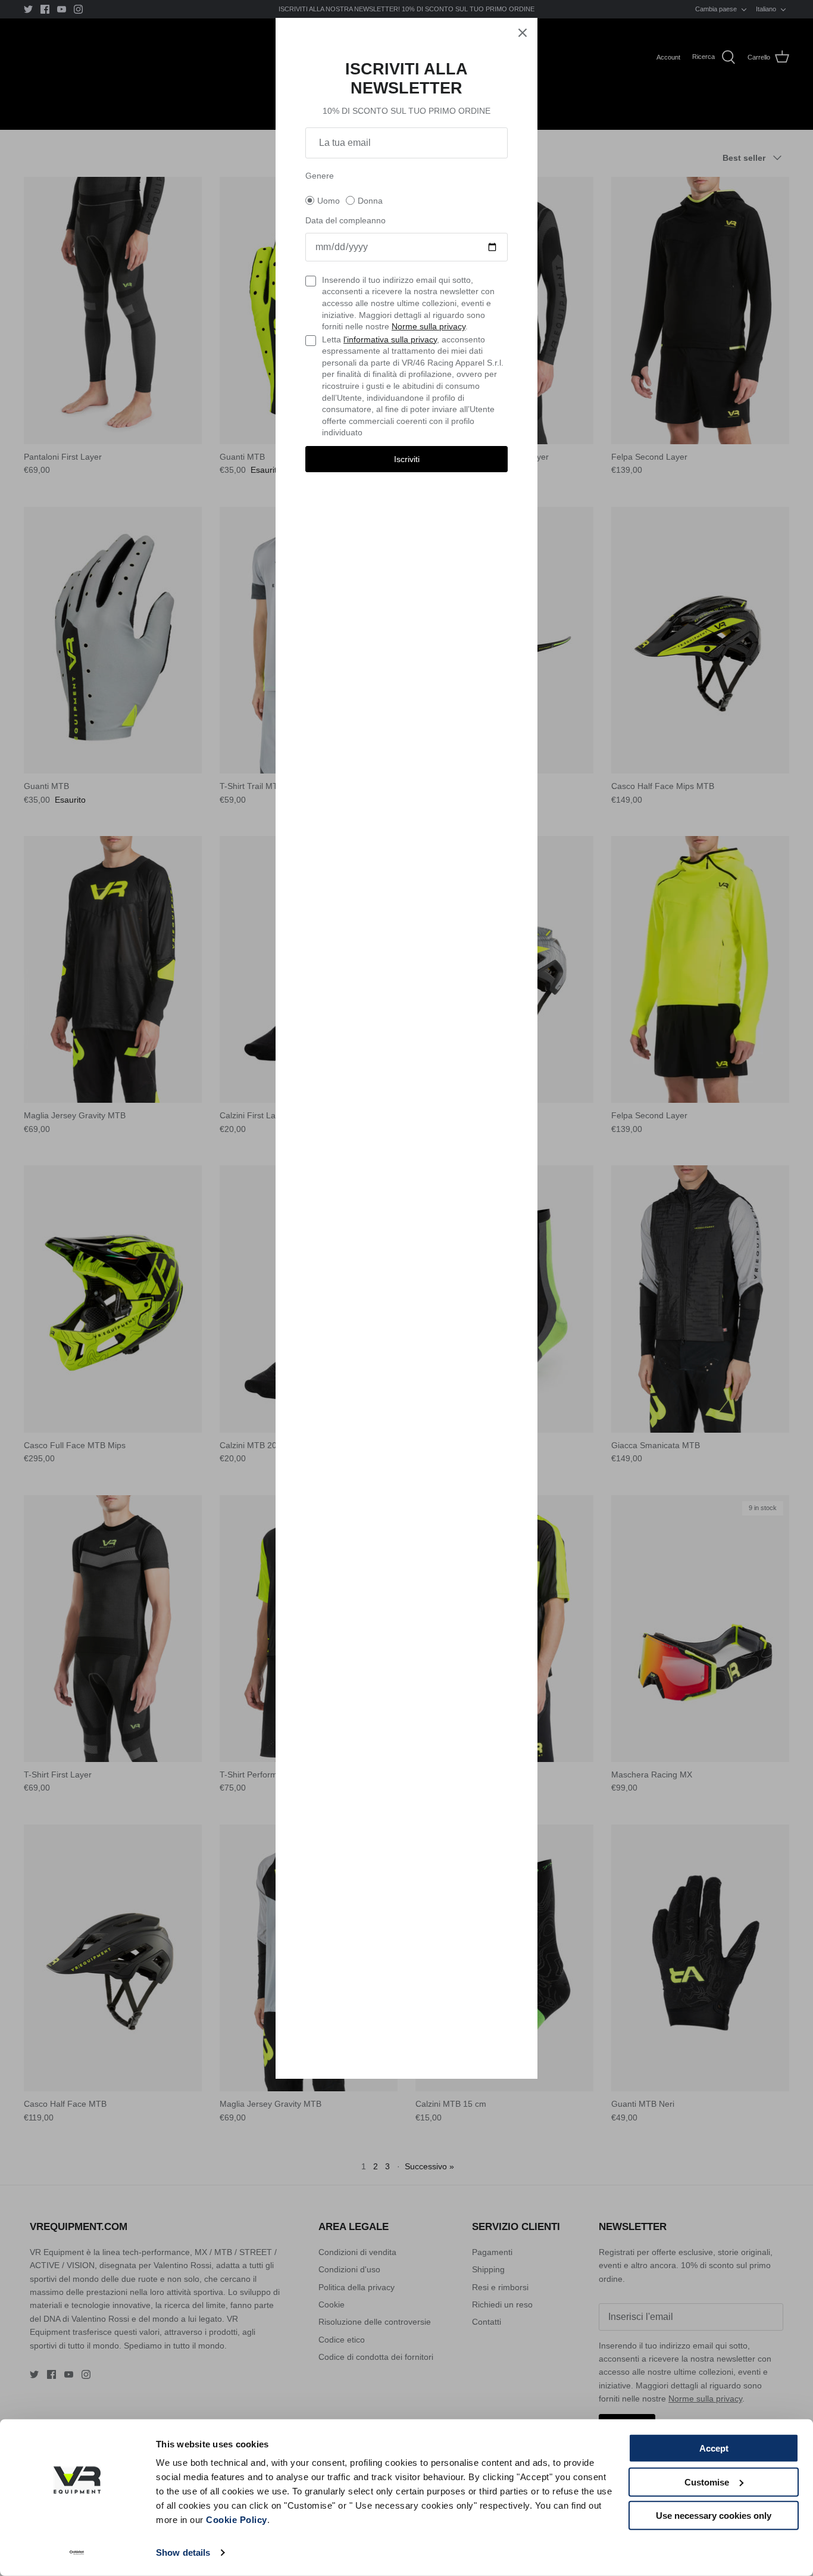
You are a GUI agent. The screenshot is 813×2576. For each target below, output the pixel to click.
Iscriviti (407, 459)
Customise (707, 2482)
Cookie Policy (237, 2520)
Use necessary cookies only (714, 2516)
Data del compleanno (345, 220)
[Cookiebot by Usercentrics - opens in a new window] (77, 2553)
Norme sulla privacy (429, 326)
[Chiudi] (523, 33)
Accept (714, 2448)
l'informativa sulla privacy (390, 339)
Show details (183, 2552)
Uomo (329, 201)
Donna (370, 201)
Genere (320, 176)
